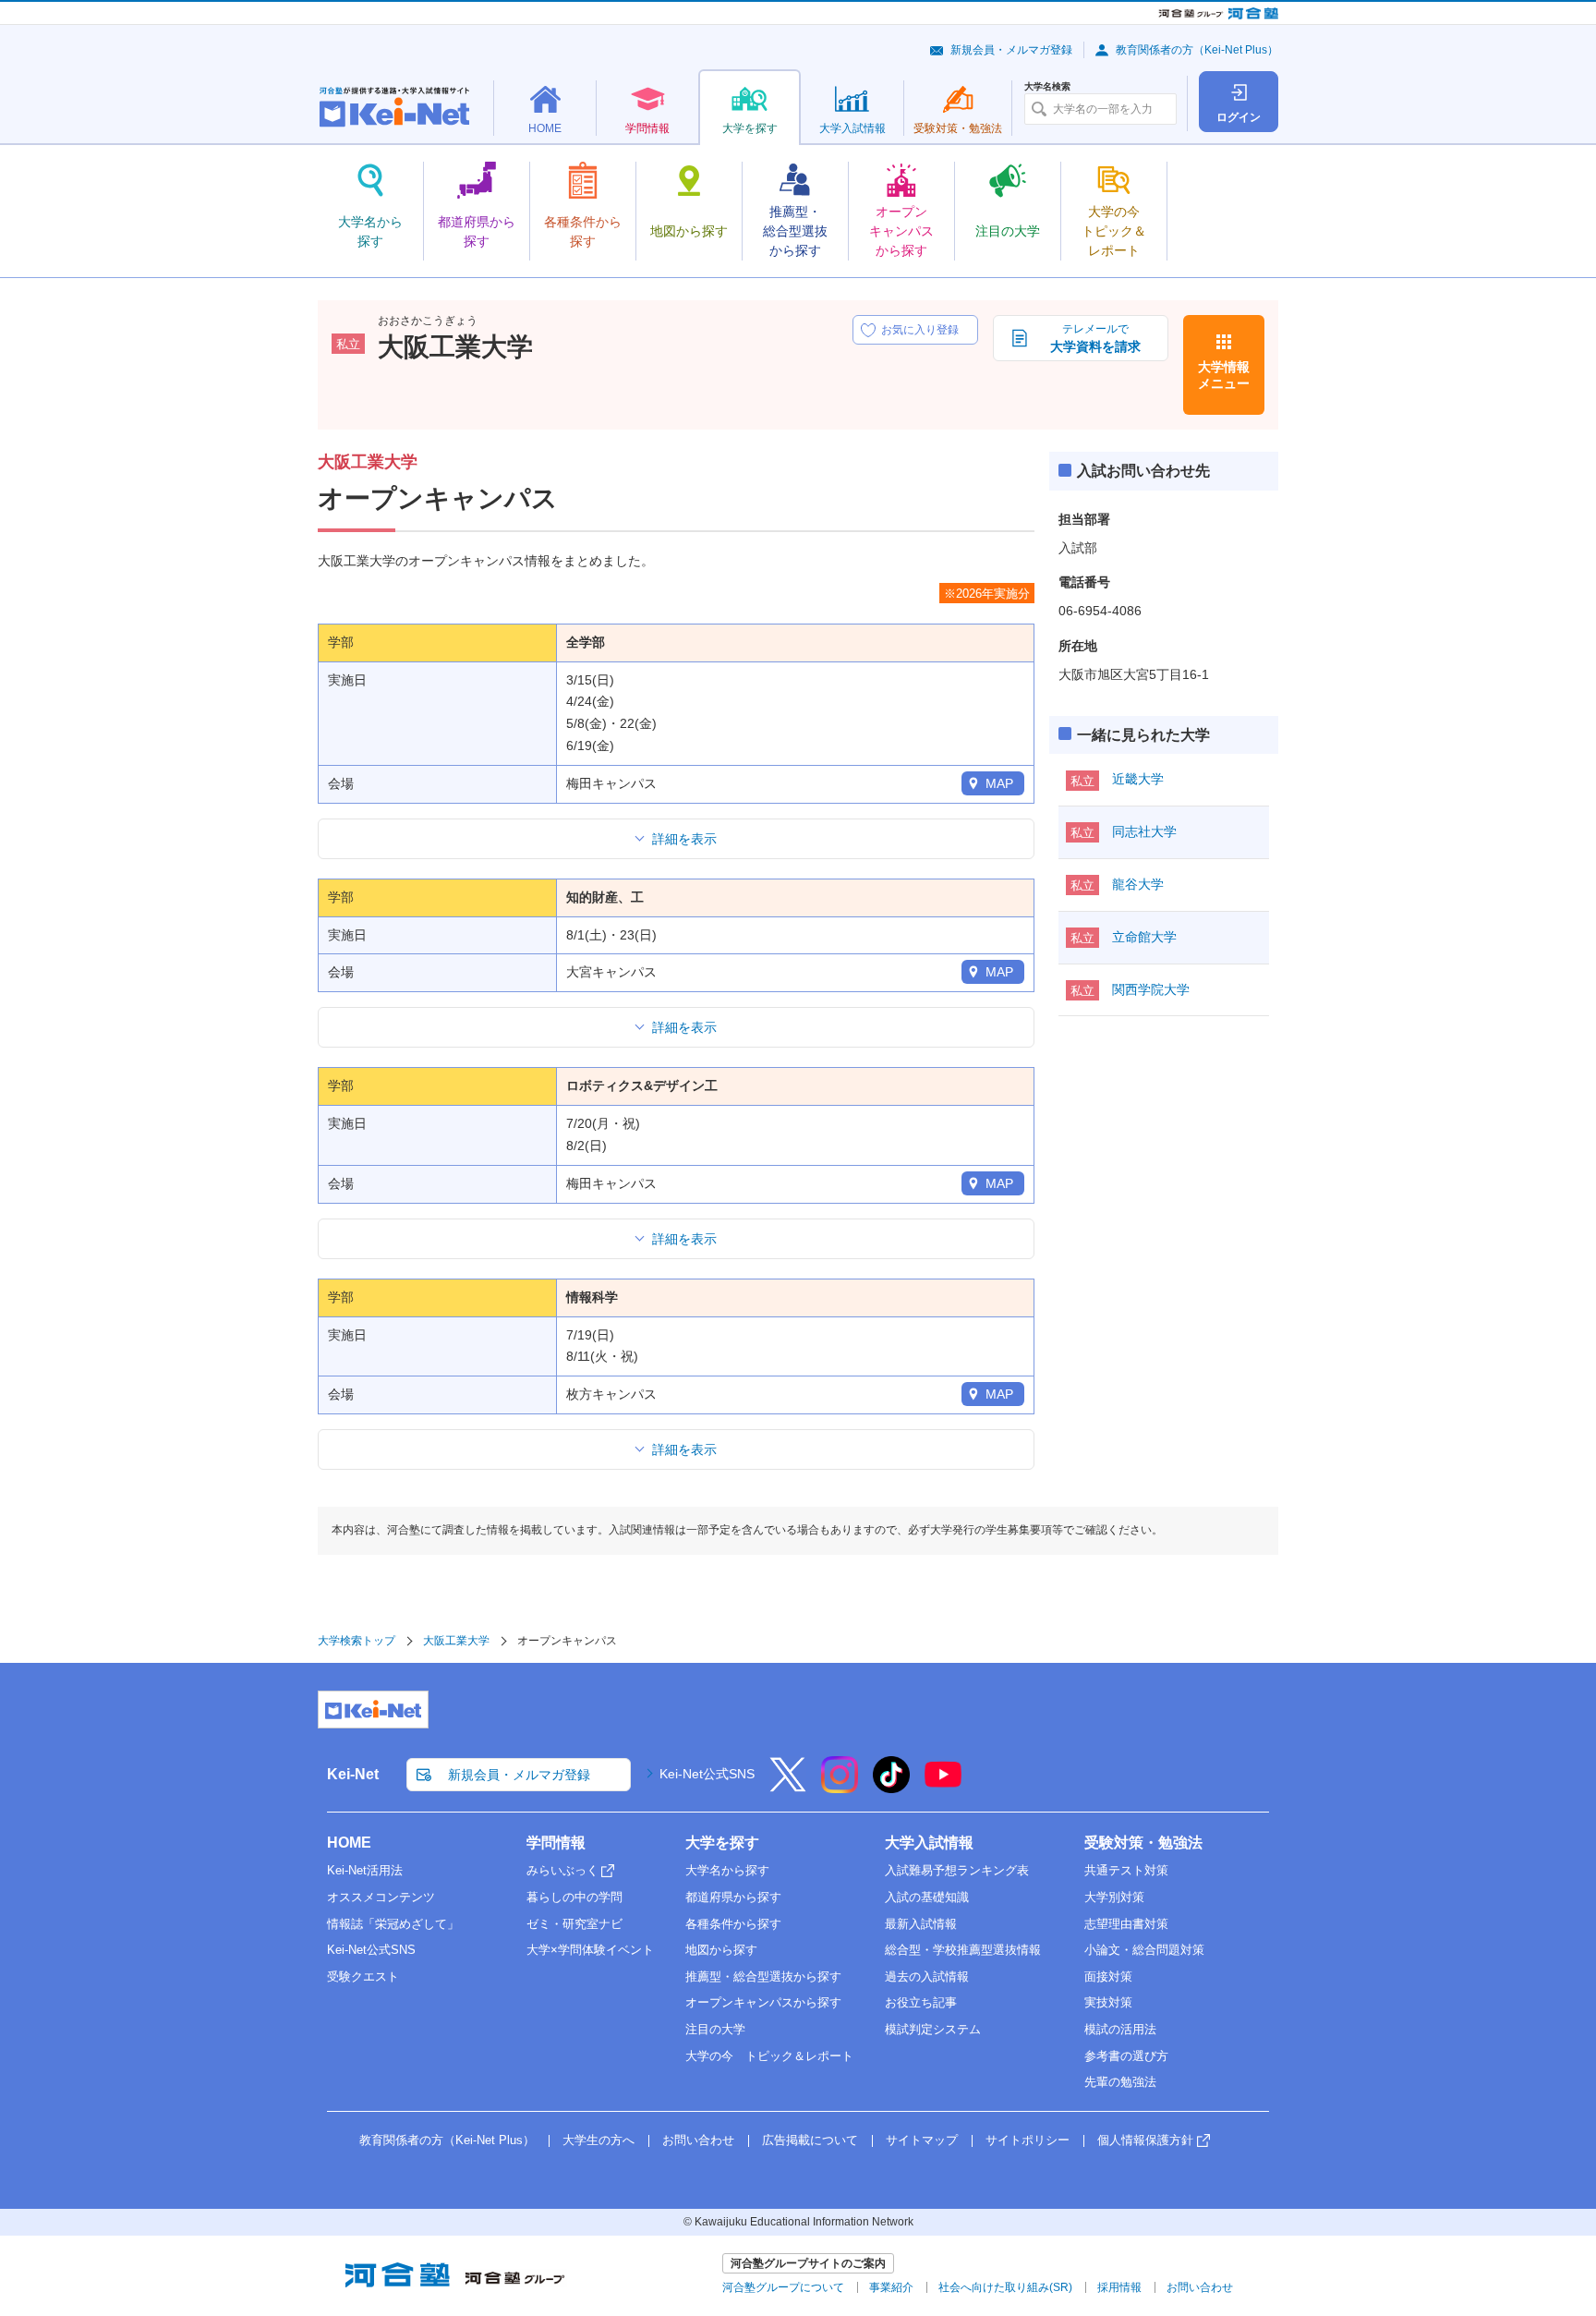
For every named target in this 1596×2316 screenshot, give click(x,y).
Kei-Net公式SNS (707, 1774)
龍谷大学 (1138, 884)
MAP (999, 783)
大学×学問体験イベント (590, 1950)
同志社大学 (1144, 831)
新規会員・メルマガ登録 (1011, 50)
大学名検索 (1047, 87)
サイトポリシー (1028, 2140)
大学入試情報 (929, 1843)
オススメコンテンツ (381, 1897)
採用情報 (1119, 2287)
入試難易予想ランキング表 (957, 1870)
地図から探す (721, 1950)
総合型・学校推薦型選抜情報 (963, 1950)
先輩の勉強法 (1120, 2082)
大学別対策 (1114, 1897)
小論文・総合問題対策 (1144, 1950)
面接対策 (1108, 1976)
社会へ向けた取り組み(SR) (1005, 2287)
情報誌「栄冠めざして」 (393, 1924)
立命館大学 (1144, 937)
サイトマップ (922, 2140)
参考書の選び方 (1126, 2056)
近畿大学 (1138, 779)
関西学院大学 (1151, 989)
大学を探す (722, 1843)
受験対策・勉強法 (1143, 1843)
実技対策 (1108, 2002)
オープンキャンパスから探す (763, 2002)
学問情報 (556, 1843)
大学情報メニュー (1224, 375)
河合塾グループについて (783, 2287)
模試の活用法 (1120, 2029)
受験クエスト (363, 1976)
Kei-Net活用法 (365, 1870)
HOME (349, 1843)
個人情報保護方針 (1145, 2140)
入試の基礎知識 (927, 1897)
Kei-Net (353, 1774)
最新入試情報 (921, 1924)
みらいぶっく (562, 1870)
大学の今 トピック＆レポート (769, 2056)
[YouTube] (943, 1787)
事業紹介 (891, 2287)
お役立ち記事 (921, 2002)
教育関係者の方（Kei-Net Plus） (1197, 50)
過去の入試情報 (927, 1976)
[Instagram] (840, 1787)
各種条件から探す (733, 1924)
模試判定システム (933, 2029)
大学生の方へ (598, 2140)
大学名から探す (727, 1870)
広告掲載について (810, 2140)
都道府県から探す (733, 1897)
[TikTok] (891, 1787)
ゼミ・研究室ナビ (574, 1924)
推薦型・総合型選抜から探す (763, 1976)
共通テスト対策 (1126, 1870)
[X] (788, 1787)
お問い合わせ (698, 2140)
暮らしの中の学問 (574, 1897)
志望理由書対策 (1126, 1924)
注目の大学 (715, 2029)
